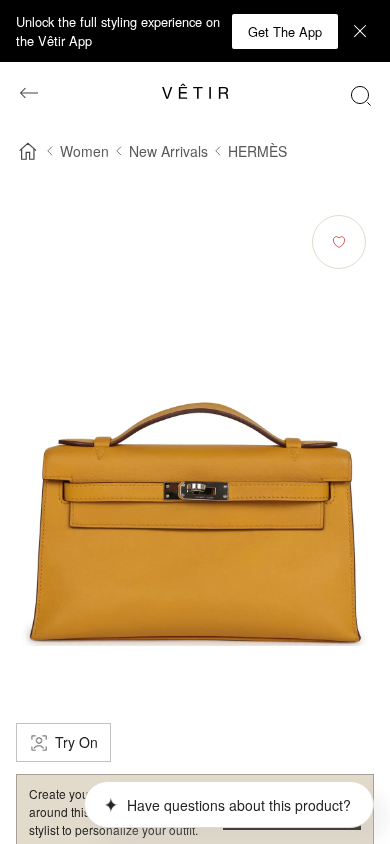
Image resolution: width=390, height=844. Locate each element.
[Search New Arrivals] (361, 95)
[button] (285, 31)
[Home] (28, 151)
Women (84, 151)
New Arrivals (168, 151)
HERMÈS (257, 151)
